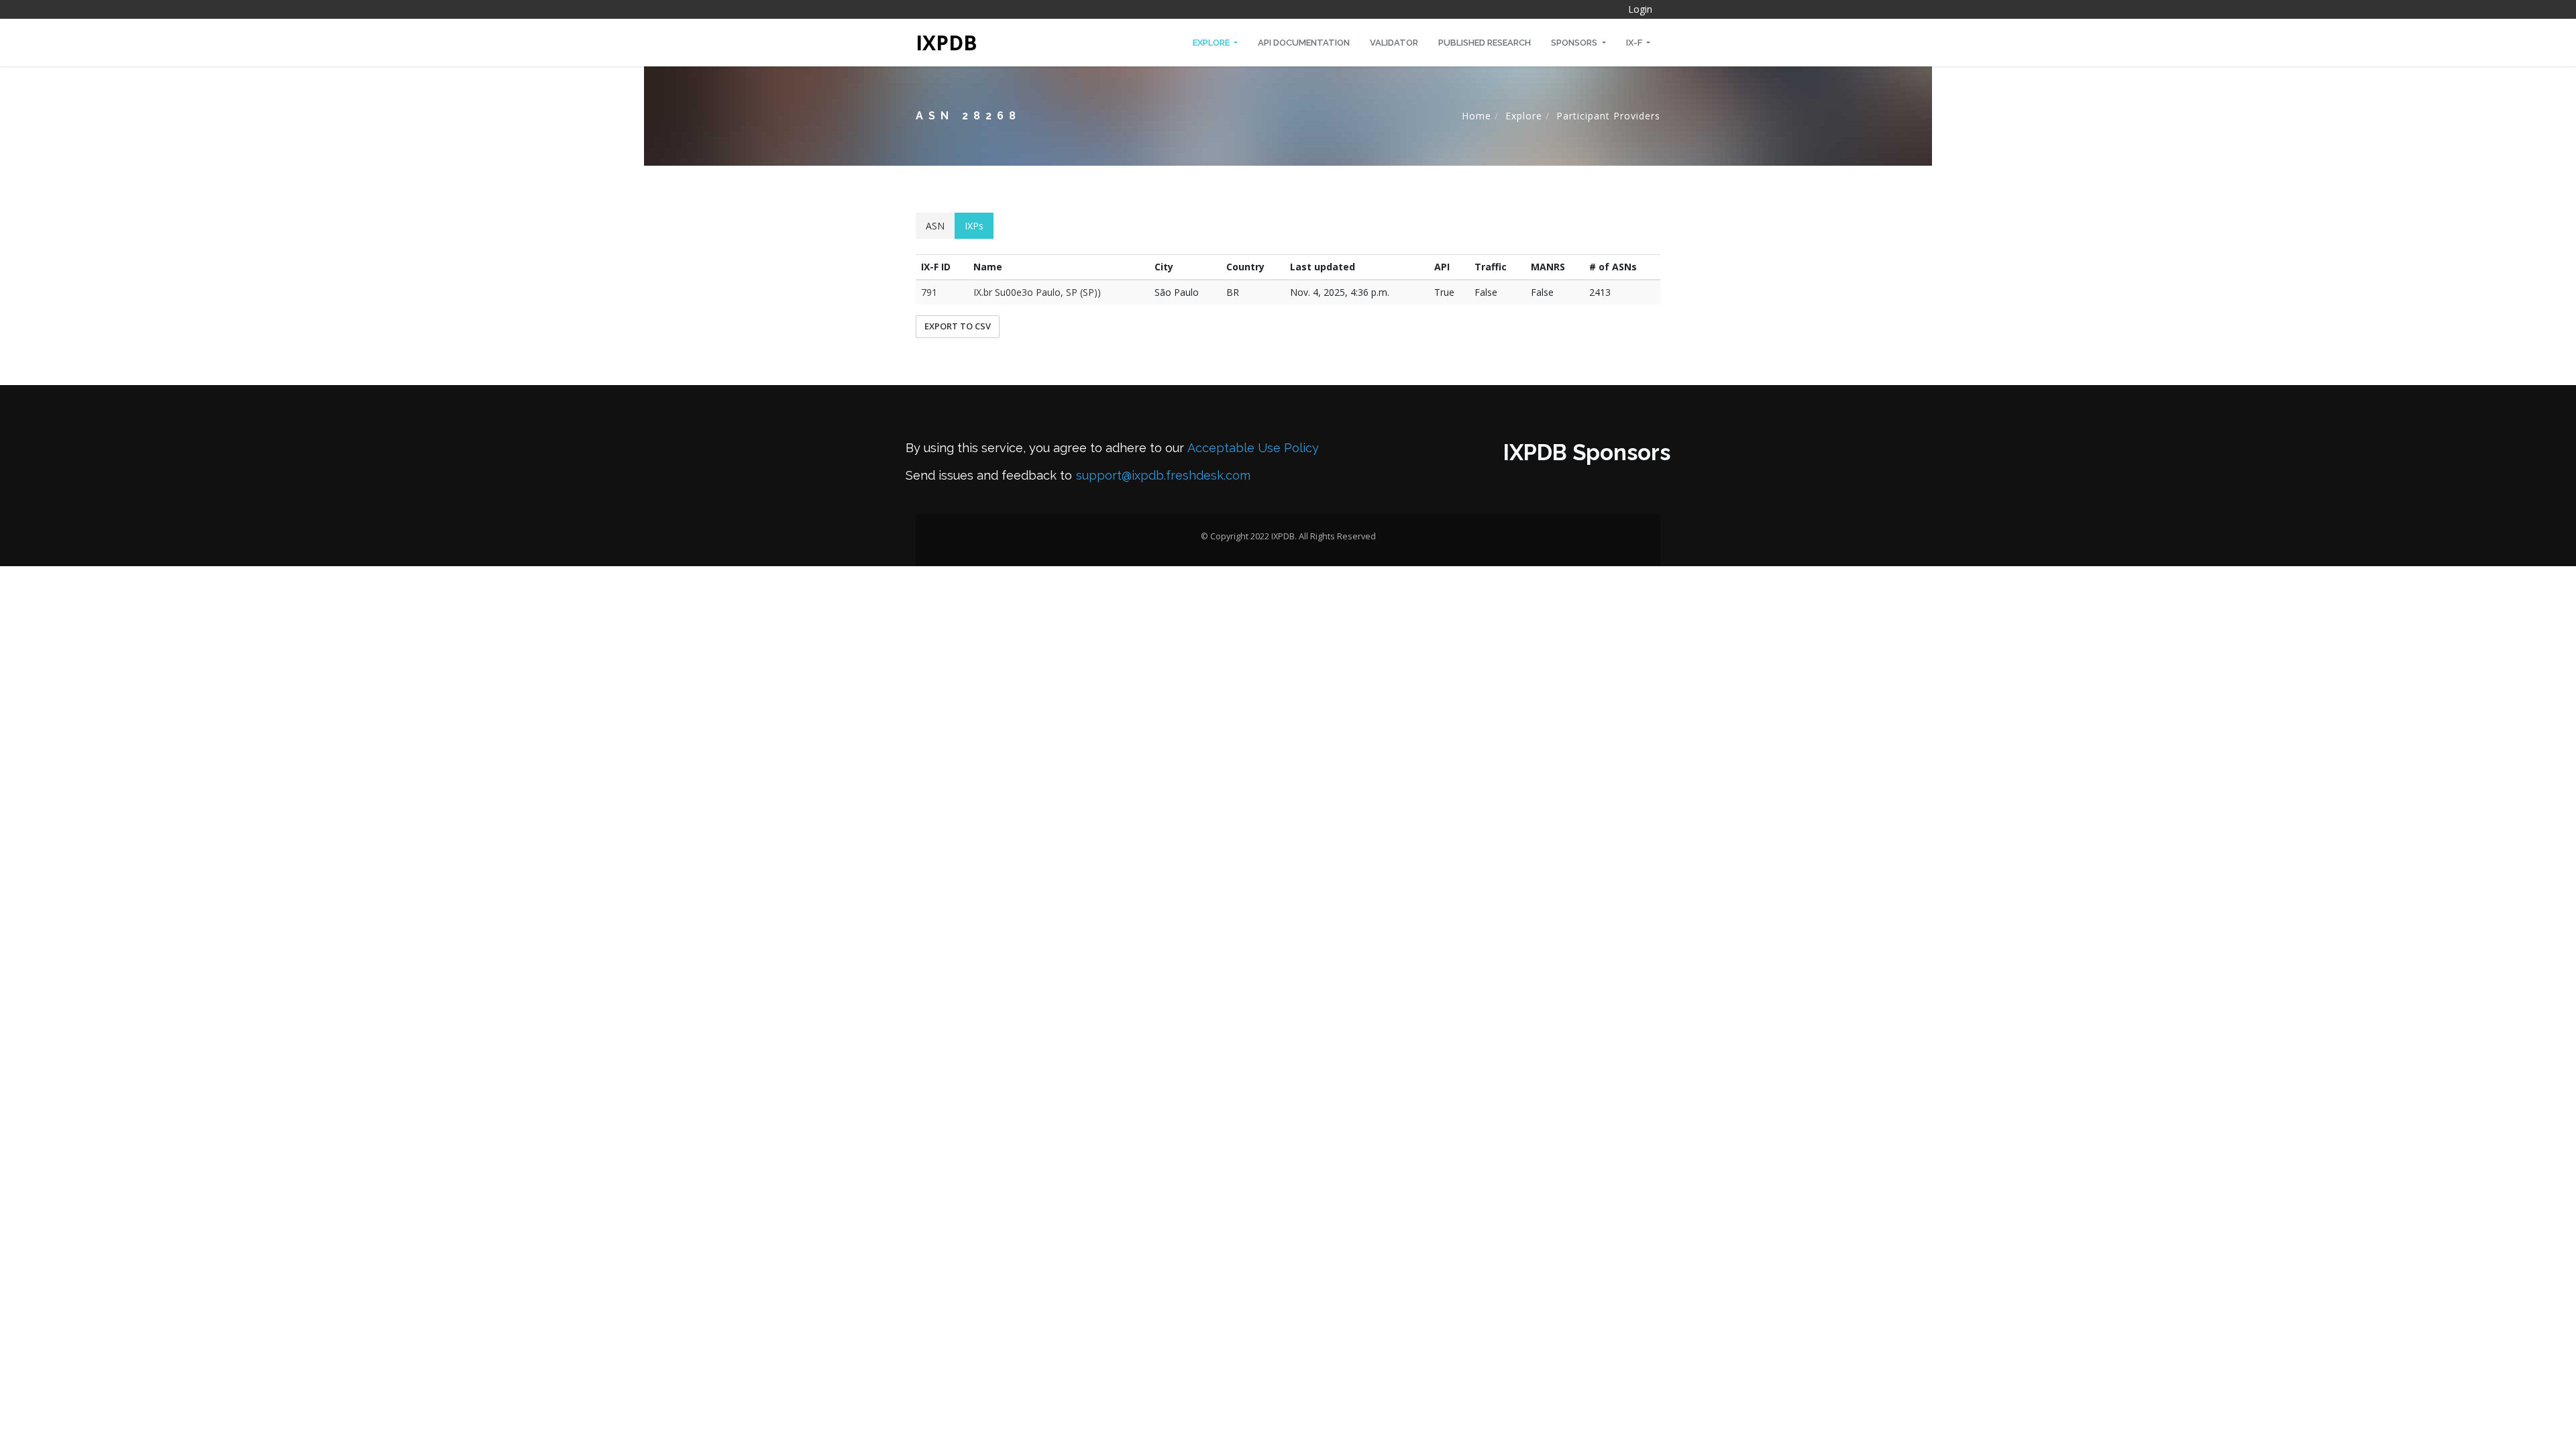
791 (929, 292)
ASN (935, 226)
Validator (1394, 43)
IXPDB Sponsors (1587, 452)
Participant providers (1608, 116)
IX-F (1635, 43)
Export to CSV (958, 326)
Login (1640, 9)
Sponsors (1575, 43)
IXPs (974, 226)
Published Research (1485, 43)
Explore (1212, 43)
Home (1477, 116)
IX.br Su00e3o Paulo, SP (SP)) (1037, 292)
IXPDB (947, 43)
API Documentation (1304, 43)
